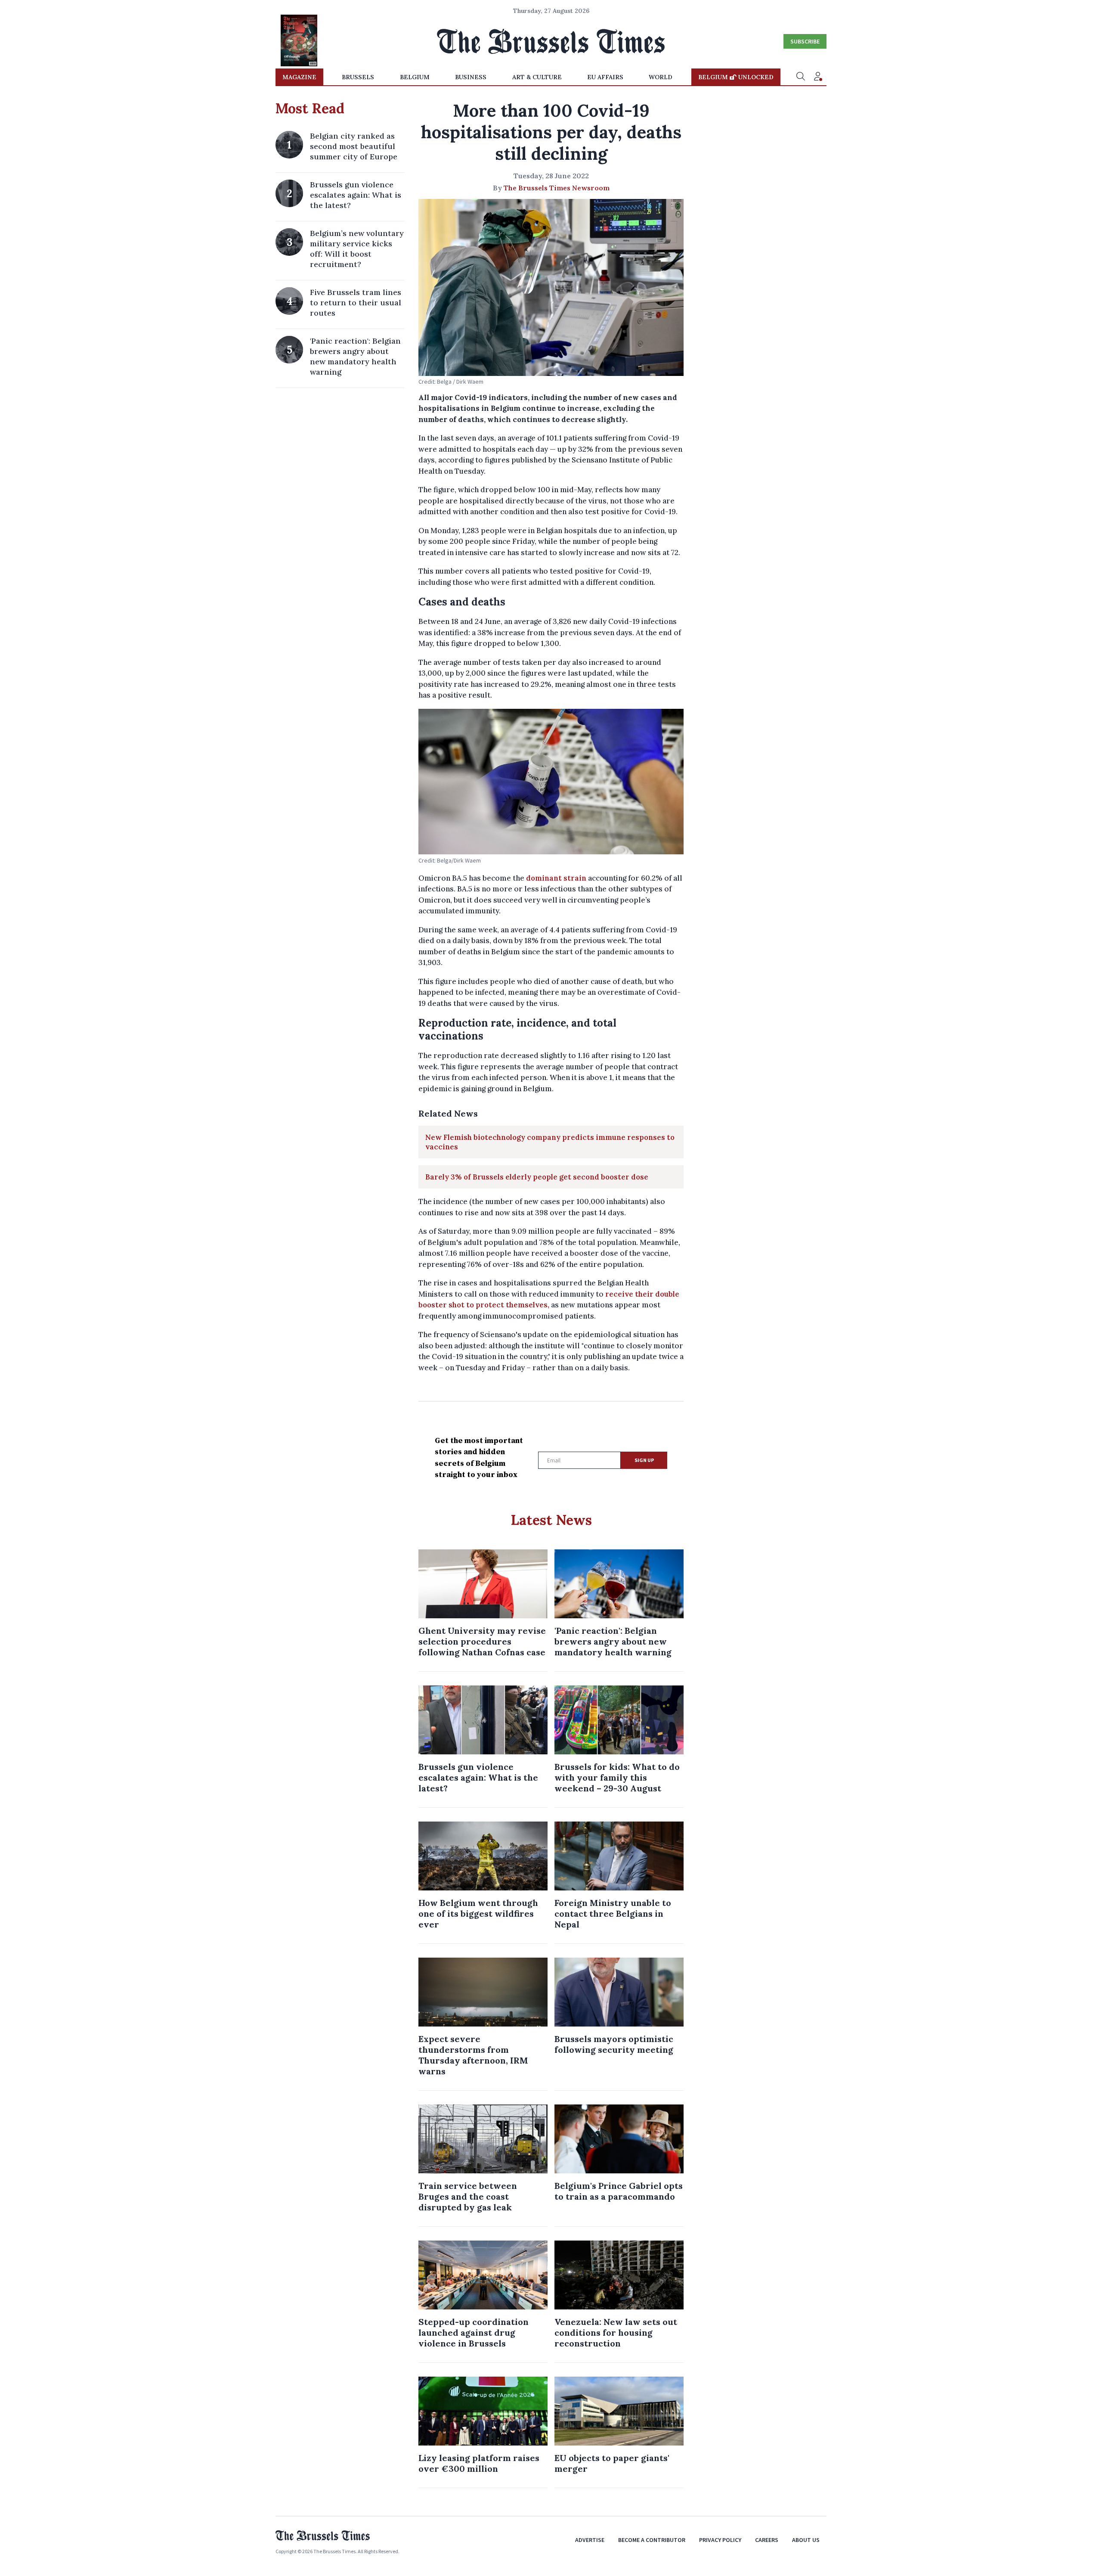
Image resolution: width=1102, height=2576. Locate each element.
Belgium (415, 77)
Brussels (358, 77)
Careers (767, 2540)
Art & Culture (537, 77)
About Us (806, 2540)
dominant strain (557, 878)
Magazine (299, 77)
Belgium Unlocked (736, 77)
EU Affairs (605, 77)
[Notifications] (818, 77)
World (661, 77)
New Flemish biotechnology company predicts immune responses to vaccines (550, 1142)
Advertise (590, 2540)
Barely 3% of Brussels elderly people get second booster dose (537, 1177)
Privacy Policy (720, 2540)
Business (471, 77)
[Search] (801, 77)
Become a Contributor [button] (652, 2540)
